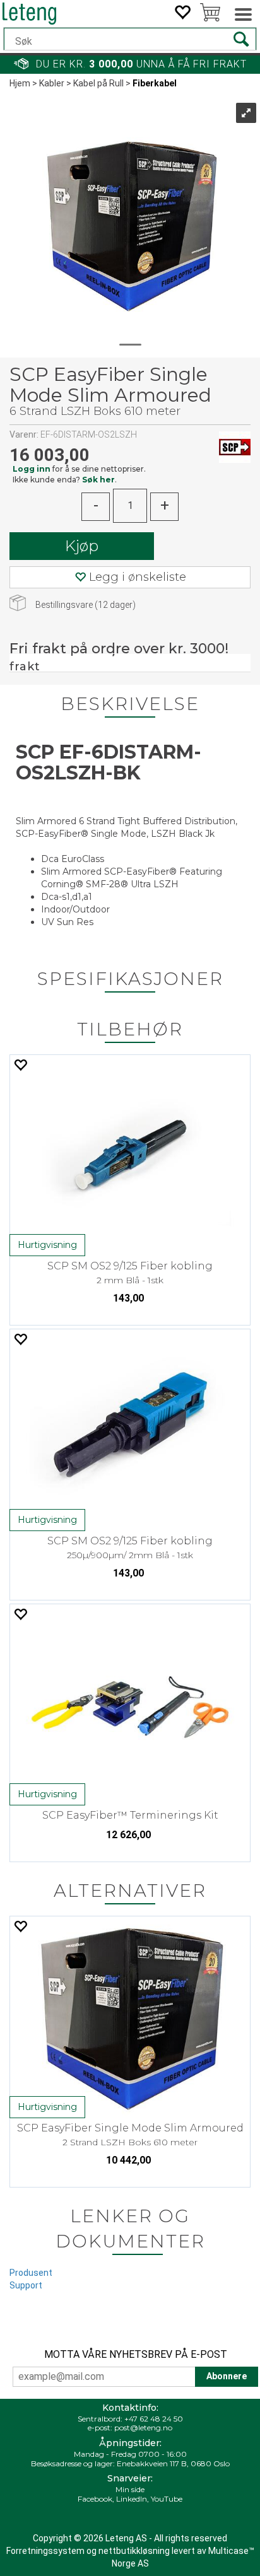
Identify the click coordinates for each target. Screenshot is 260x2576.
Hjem (20, 83)
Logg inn (32, 469)
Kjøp (82, 546)
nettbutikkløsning (134, 2551)
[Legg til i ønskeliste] (20, 1065)
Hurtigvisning (47, 1245)
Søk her (98, 480)
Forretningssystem (45, 2551)
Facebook (95, 2499)
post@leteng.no (143, 2427)
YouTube (167, 2499)
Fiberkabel (155, 83)
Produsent (31, 2273)
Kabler (52, 83)
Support (26, 2285)
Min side (130, 2489)
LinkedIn (132, 2499)
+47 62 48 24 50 (154, 2419)
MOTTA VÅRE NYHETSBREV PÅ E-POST (136, 2354)
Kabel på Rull (98, 83)
